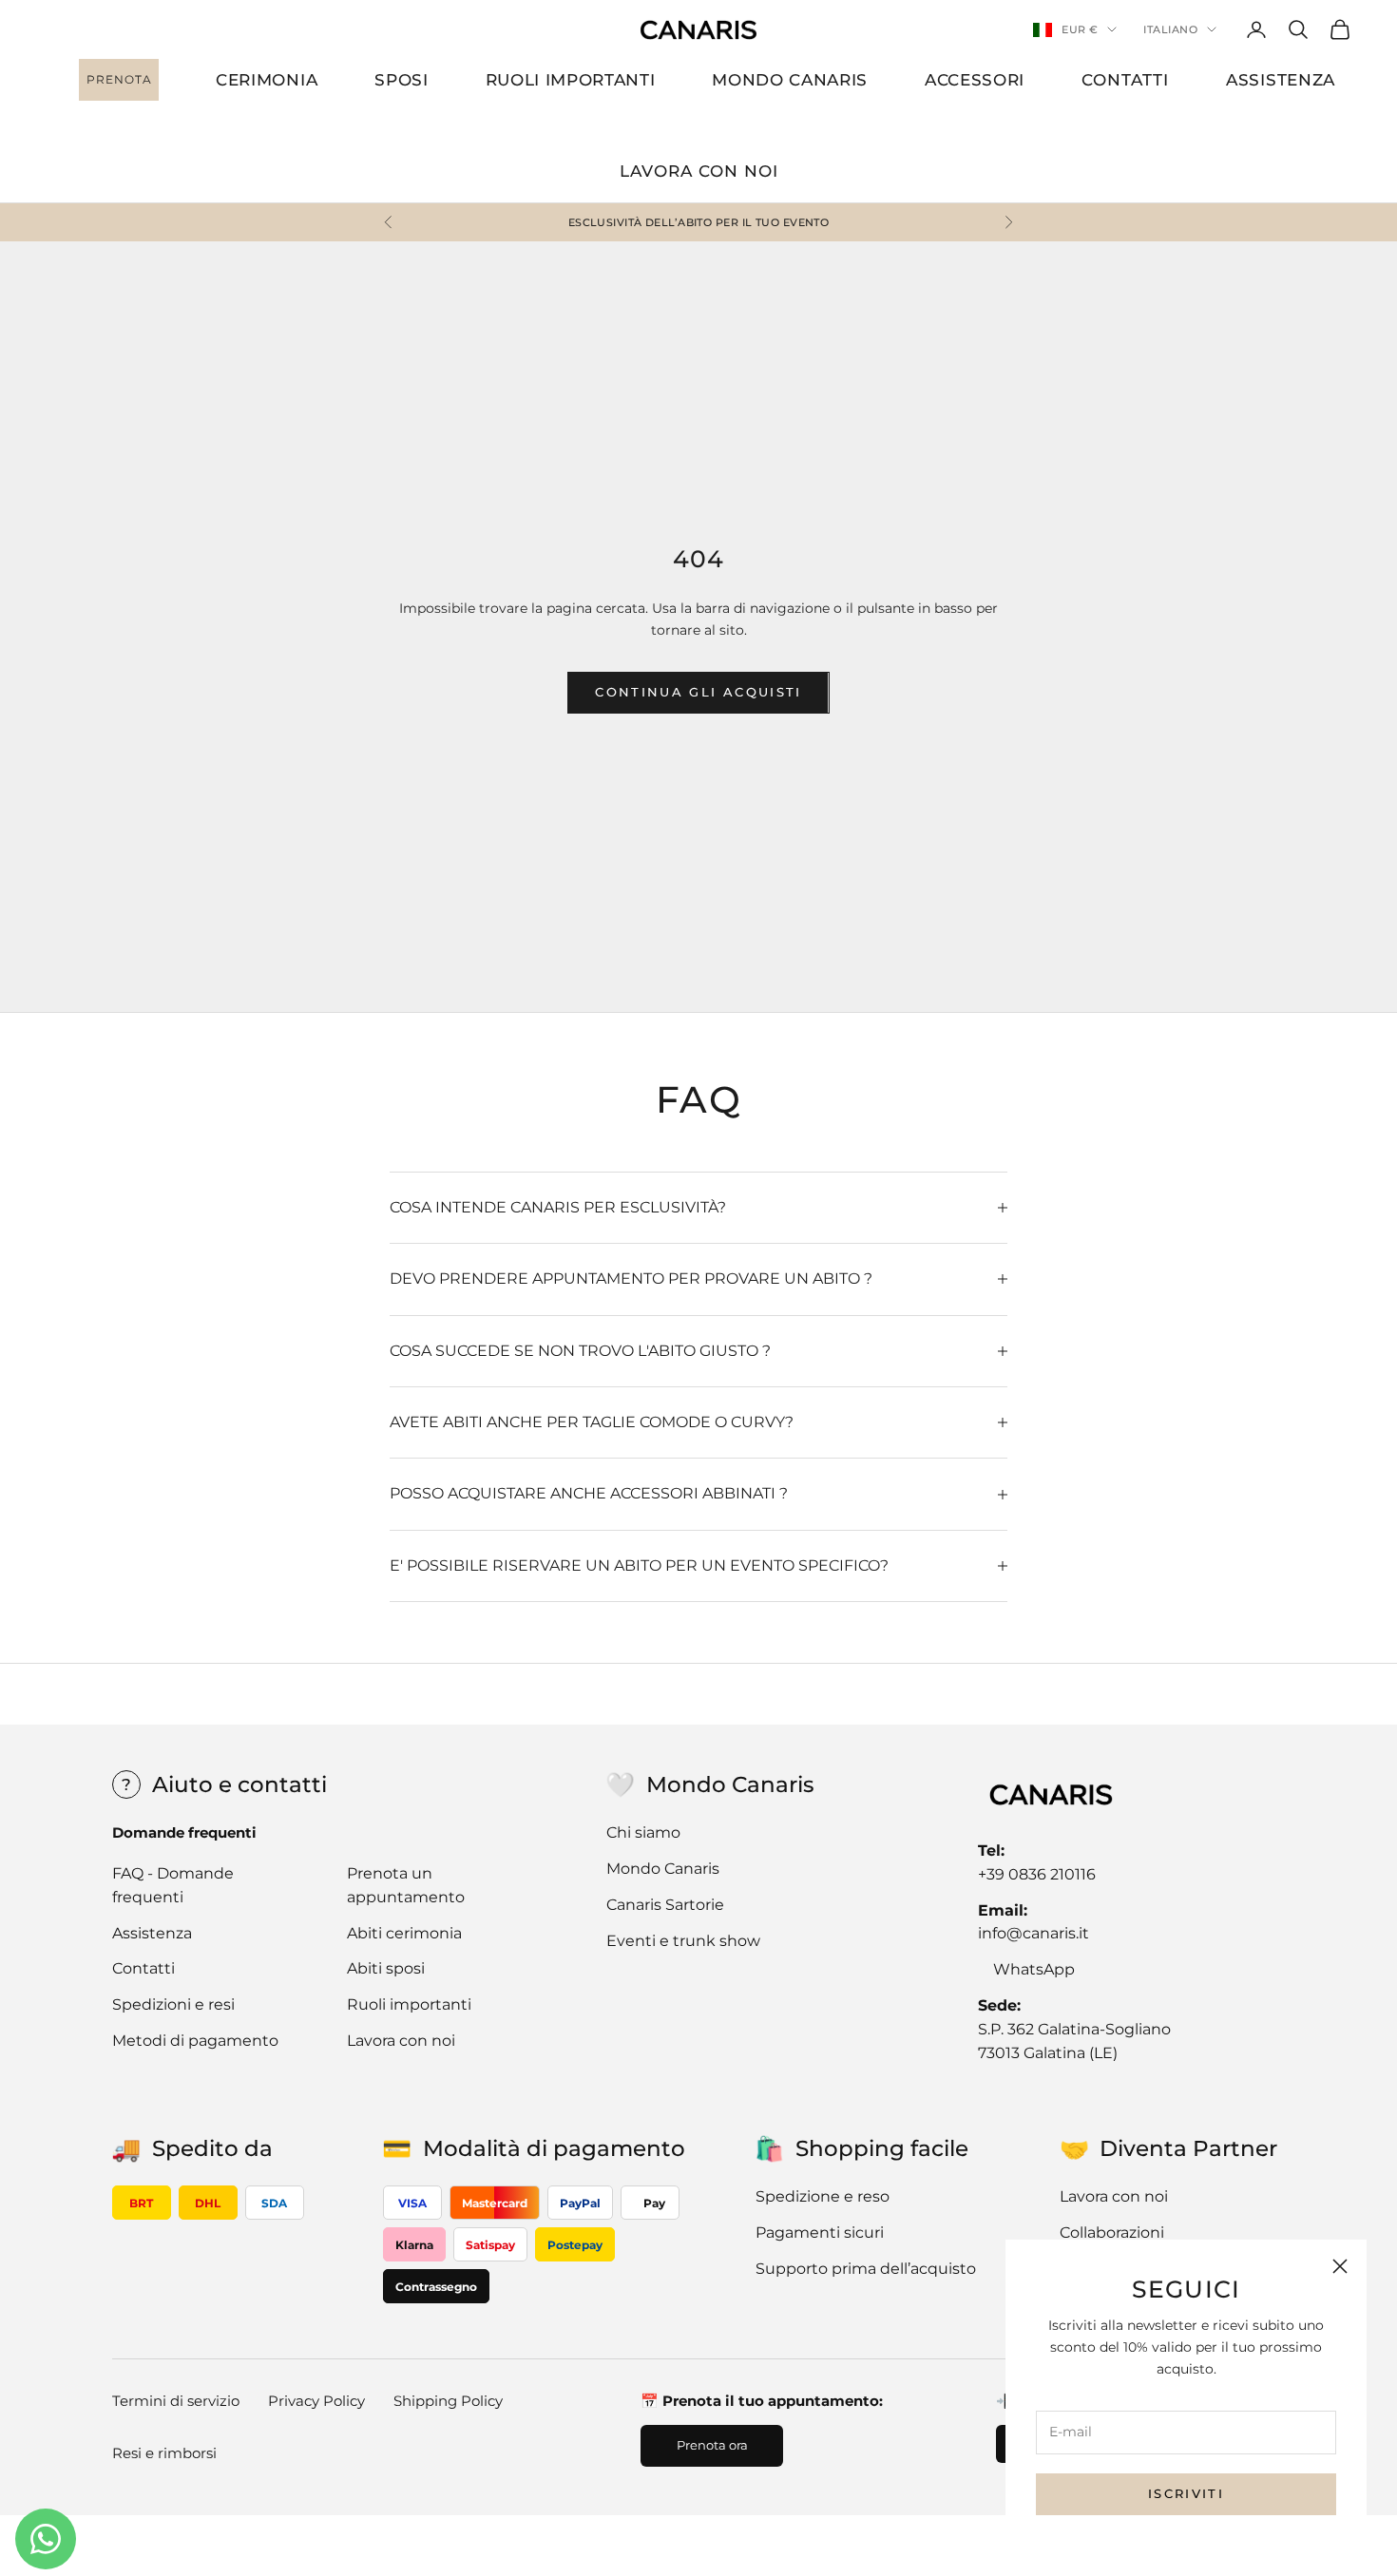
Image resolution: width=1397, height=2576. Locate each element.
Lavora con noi (401, 2041)
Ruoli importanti (409, 2004)
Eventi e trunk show (683, 1941)
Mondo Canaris (663, 1869)
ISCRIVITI (1186, 2493)
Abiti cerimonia (404, 1933)
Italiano (1170, 29)
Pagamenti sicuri (820, 2233)
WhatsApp (1034, 1969)
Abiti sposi (386, 1968)
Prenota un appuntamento (406, 1885)
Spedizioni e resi (173, 2004)
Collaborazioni (1112, 2233)
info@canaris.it (1033, 1933)
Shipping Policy (448, 2401)
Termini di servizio (176, 2401)
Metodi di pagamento (195, 2041)
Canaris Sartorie (665, 1905)
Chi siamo (643, 1832)
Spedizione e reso (823, 2196)
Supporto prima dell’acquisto (866, 2269)
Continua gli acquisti (698, 692)
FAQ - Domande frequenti (173, 1885)
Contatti (144, 1968)
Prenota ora (712, 2445)
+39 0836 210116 (1037, 1874)
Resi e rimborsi (164, 2453)
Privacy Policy (316, 2401)
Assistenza (152, 1933)
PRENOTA (119, 79)
